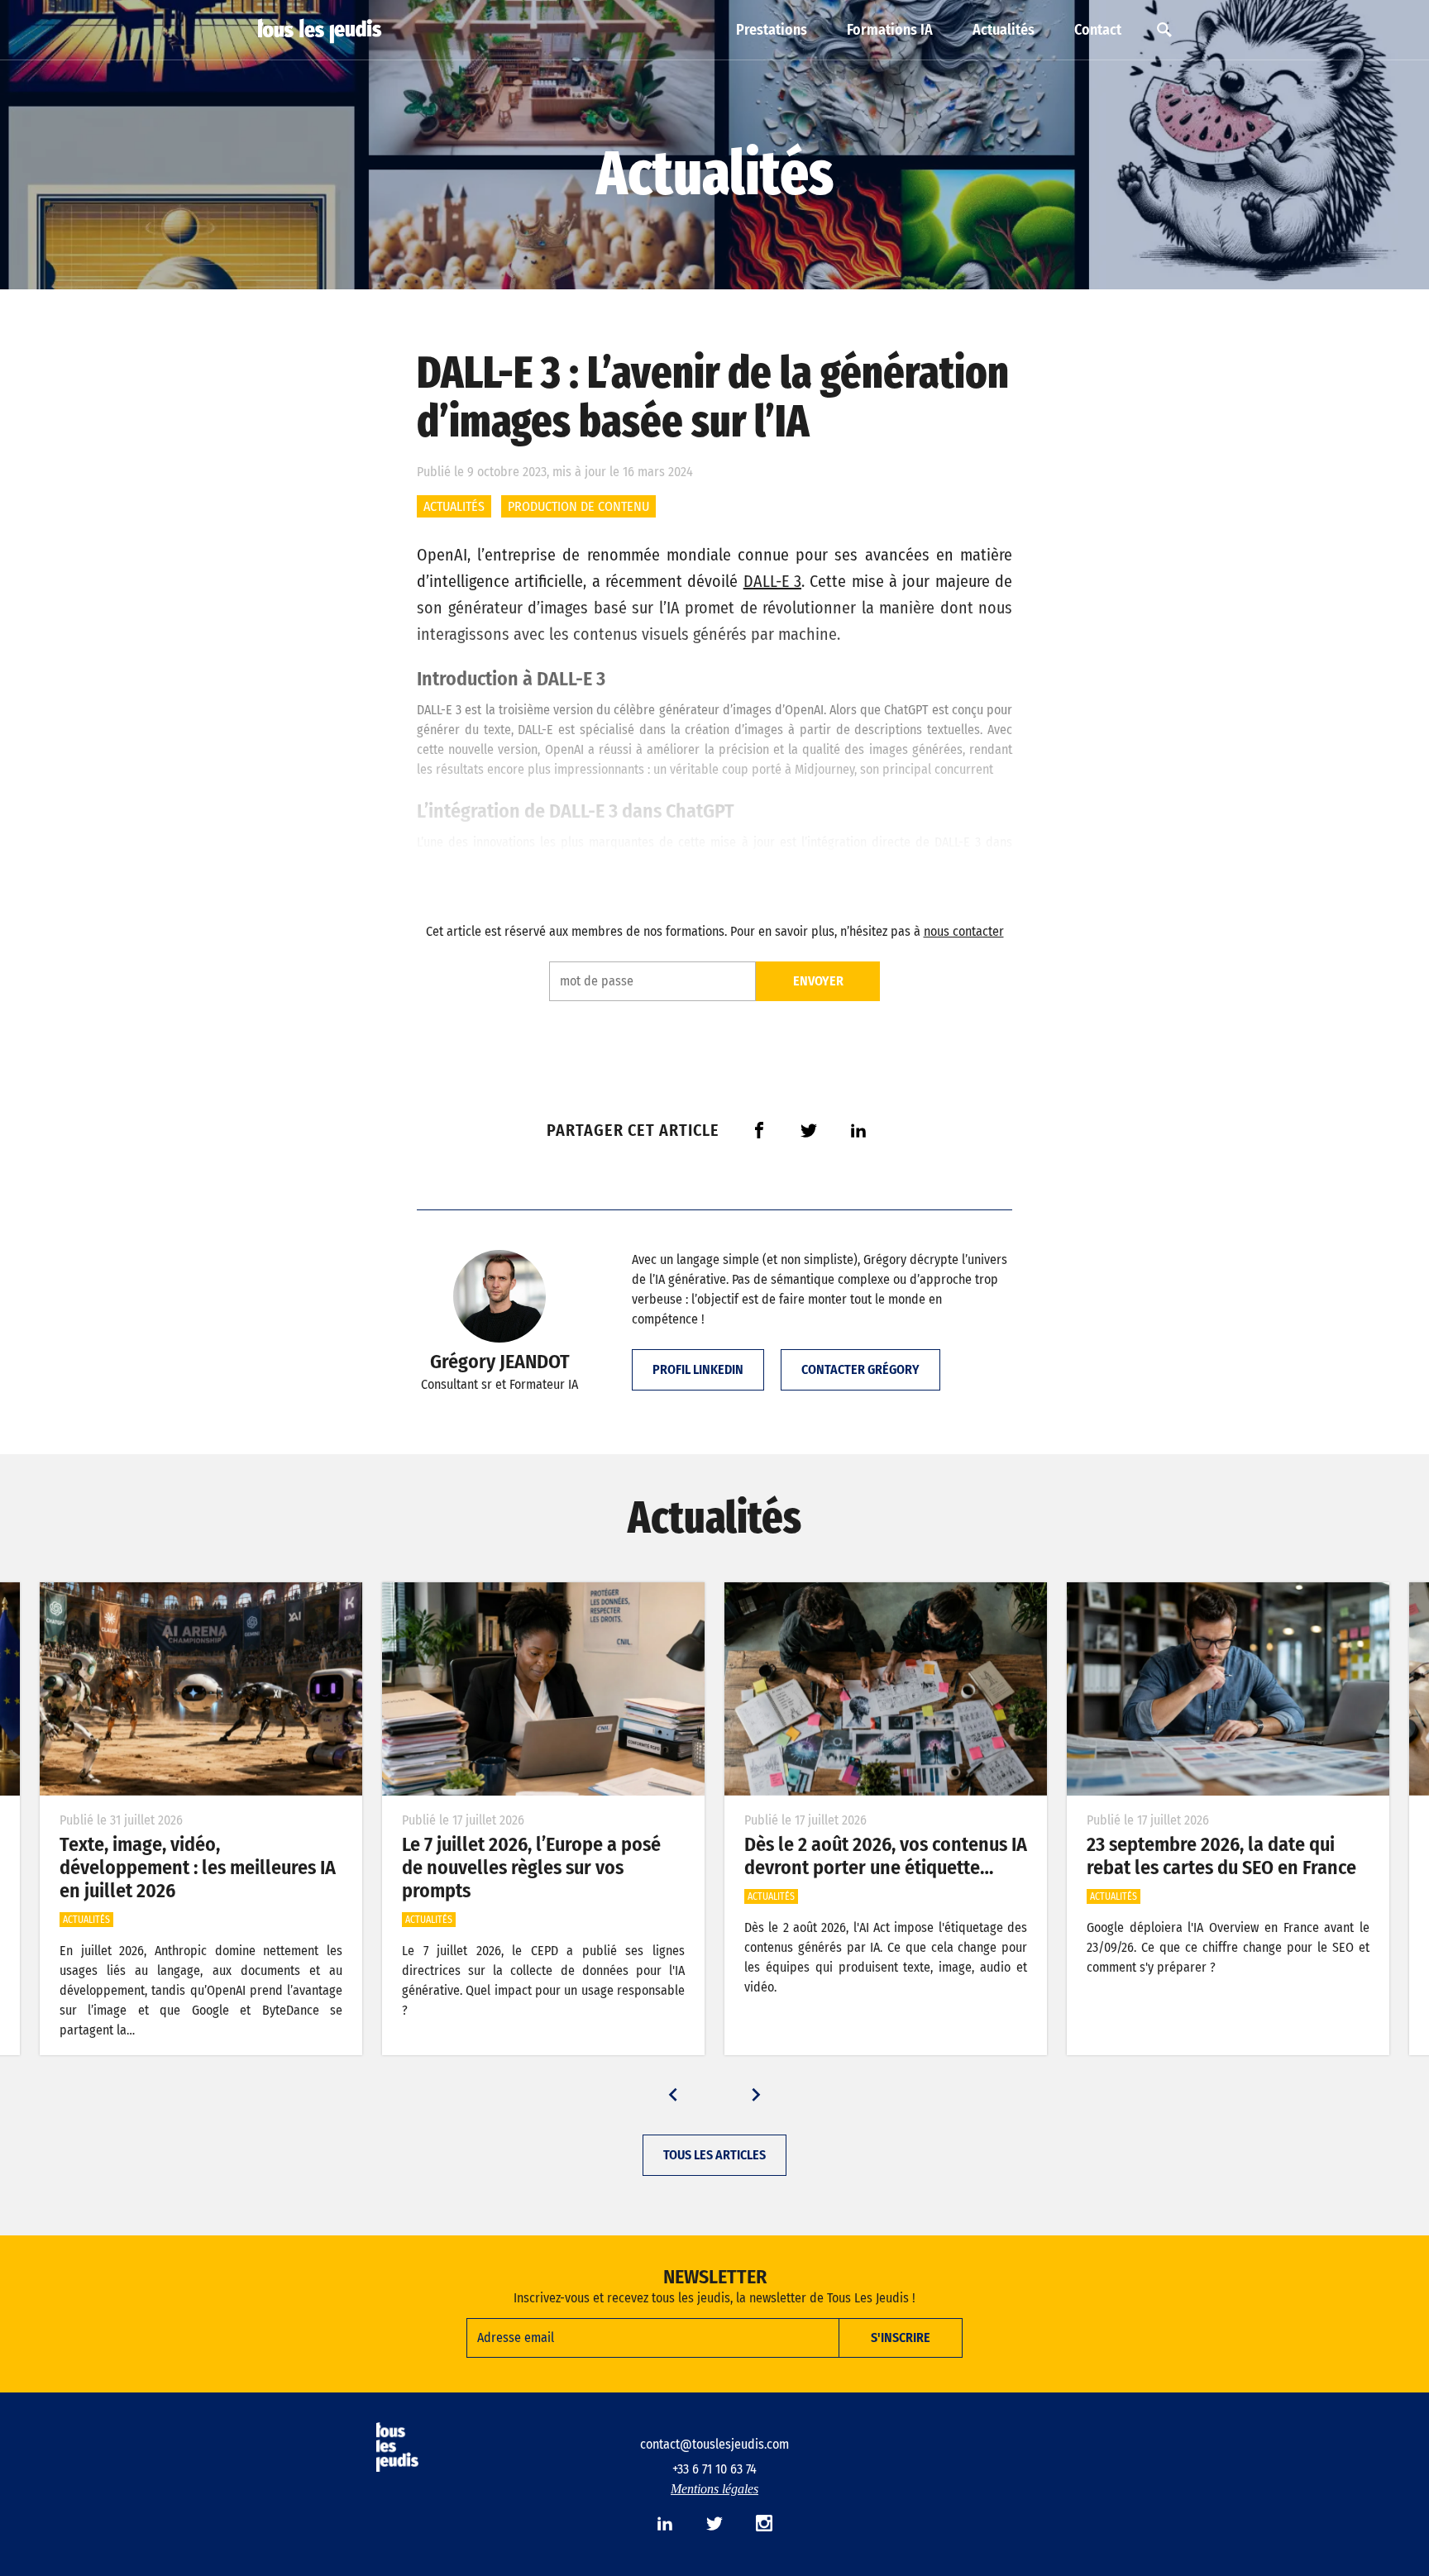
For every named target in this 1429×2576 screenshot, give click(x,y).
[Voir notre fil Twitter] (714, 2523)
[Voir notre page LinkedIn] (665, 2523)
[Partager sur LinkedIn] (858, 1130)
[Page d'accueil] (320, 31)
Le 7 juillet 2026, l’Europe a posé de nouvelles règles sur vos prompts (531, 1868)
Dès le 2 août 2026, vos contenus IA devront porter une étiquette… (886, 1856)
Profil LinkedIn (698, 1369)
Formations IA (890, 30)
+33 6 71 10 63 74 (714, 2469)
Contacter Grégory (860, 1369)
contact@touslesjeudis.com (714, 2444)
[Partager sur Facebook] (759, 1130)
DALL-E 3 (772, 581)
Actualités (1004, 30)
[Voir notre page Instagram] (764, 2523)
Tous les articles (714, 2155)
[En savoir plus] (201, 1689)
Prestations (772, 30)
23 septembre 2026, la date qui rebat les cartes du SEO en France (1221, 1856)
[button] (673, 2095)
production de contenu (578, 506)
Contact (1098, 30)
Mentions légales (714, 2489)
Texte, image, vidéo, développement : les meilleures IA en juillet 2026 (198, 1868)
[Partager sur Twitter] (809, 1130)
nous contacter (964, 931)
